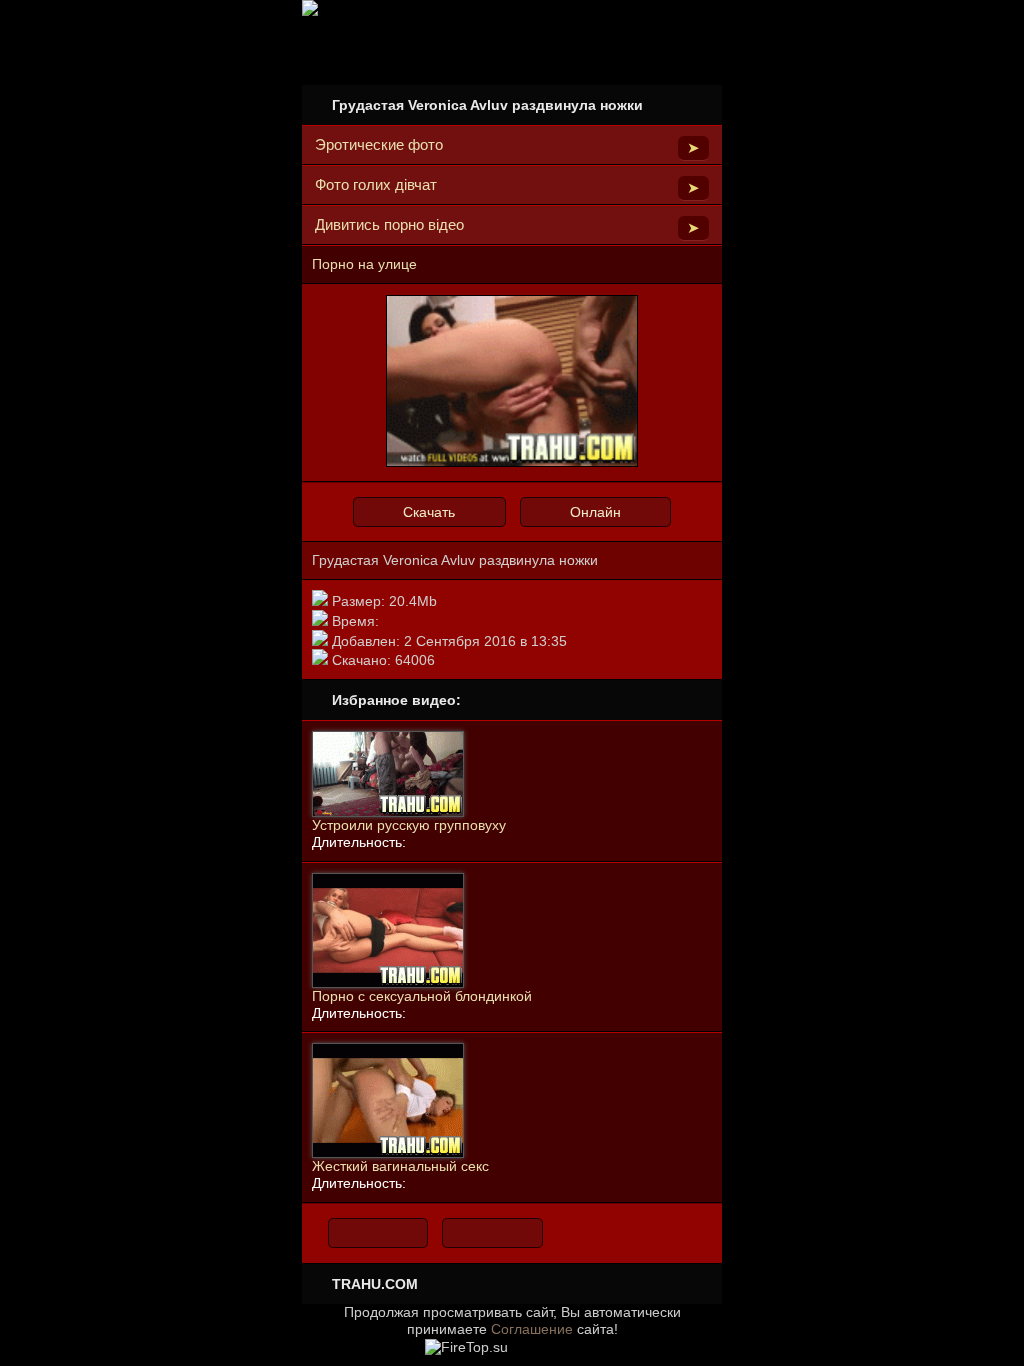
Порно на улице (364, 264)
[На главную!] (378, 1233)
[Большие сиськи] (492, 1233)
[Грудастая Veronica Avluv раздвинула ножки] (512, 463)
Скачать (429, 512)
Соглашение (532, 1329)
